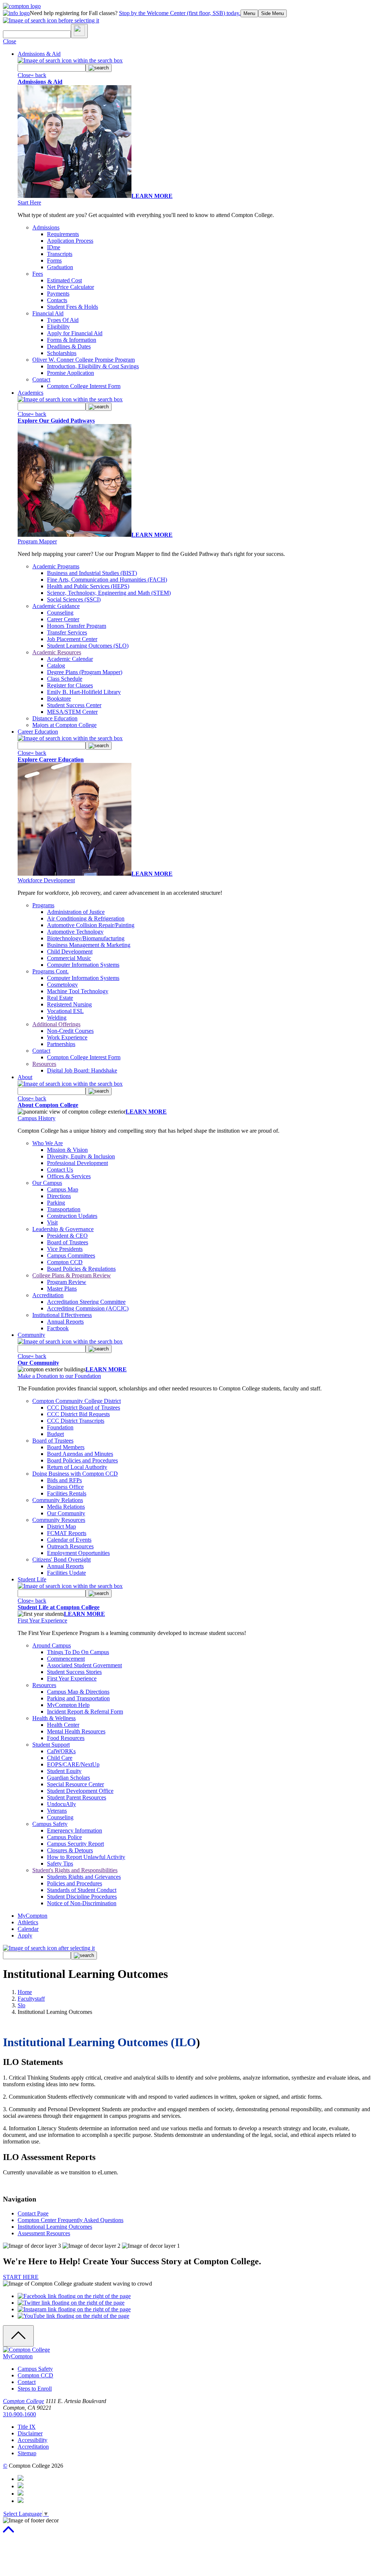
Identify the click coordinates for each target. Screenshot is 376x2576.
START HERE (21, 2277)
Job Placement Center (72, 639)
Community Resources (59, 1520)
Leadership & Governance (63, 1229)
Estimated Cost (64, 280)
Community (31, 1335)
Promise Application (70, 373)
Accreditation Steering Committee (86, 1302)
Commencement (66, 1659)
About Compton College (48, 1105)
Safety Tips (60, 1864)
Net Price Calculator (70, 287)
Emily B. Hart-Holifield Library (84, 692)
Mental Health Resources (76, 1731)
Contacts (57, 300)
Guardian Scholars (68, 1778)
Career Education (38, 732)
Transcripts (60, 254)
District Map (62, 1526)
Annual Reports (65, 1322)
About (25, 1077)
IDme (54, 247)
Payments (58, 294)
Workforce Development (46, 880)
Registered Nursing (69, 1004)
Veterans (57, 1811)
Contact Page (33, 2213)
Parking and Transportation (78, 1698)
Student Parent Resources (77, 1797)
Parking (56, 1203)
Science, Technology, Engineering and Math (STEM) (109, 593)
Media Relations (66, 1507)
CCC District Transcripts (76, 1421)
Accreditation (48, 1295)
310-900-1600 (19, 2414)
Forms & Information (72, 340)
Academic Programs (56, 566)
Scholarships (62, 353)
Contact (41, 379)
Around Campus (52, 1645)
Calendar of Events (69, 1540)
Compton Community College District (77, 1401)
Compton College (23, 2401)
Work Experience (67, 1037)
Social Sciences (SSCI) (74, 599)
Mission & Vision (67, 1150)
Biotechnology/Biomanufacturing (86, 938)
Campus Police (64, 1837)
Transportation (64, 1209)
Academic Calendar (70, 659)
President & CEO (67, 1236)
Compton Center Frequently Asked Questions (70, 2220)
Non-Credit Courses (70, 1031)
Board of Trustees (68, 1242)
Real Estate (60, 998)
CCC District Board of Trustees (84, 1408)
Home (25, 1992)
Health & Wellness (54, 1718)
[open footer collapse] (18, 2336)
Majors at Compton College (64, 725)
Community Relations (58, 1500)
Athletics (28, 1922)
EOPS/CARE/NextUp (73, 1764)
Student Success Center (74, 705)
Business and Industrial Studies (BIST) (92, 573)
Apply (25, 1935)
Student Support (51, 1745)
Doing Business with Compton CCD (75, 1474)
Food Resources (66, 1738)
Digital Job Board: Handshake (82, 1070)
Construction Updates (72, 1216)
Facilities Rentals (67, 1493)
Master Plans (62, 1289)
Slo (21, 2005)
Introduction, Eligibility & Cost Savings (93, 366)
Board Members (66, 1447)
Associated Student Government (84, 1665)
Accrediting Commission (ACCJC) (88, 1308)
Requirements (63, 234)
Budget (55, 1434)
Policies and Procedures (75, 1883)
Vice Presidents (65, 1249)
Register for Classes (70, 685)
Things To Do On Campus (78, 1652)
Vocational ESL (65, 1011)
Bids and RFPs (64, 1480)
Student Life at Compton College (59, 1607)
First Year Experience (42, 1620)
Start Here (29, 202)
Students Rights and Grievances (84, 1877)
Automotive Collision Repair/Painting (91, 925)
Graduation (60, 267)
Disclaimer (30, 2433)
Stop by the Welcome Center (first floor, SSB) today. (180, 13)
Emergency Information (75, 1830)
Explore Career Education (51, 759)
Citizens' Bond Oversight (62, 1560)
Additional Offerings (56, 1024)
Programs (43, 905)
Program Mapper (37, 541)
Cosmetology (62, 985)
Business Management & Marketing (89, 945)
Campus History (37, 1118)
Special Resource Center (75, 1784)
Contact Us (60, 1170)
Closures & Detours (70, 1850)
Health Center (63, 1725)
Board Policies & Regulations (81, 1269)
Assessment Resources (44, 2233)
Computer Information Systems (83, 965)
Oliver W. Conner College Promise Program (84, 360)
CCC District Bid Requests (78, 1414)
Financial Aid (48, 313)
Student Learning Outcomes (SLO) (88, 646)
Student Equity (64, 1771)
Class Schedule (65, 679)
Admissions (46, 227)
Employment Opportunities (78, 1553)
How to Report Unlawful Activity (86, 1857)
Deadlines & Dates (69, 346)
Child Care (60, 1758)
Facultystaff (31, 1999)
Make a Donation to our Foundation (59, 1376)
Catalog (56, 665)
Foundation (60, 1427)
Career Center (63, 619)
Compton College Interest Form (84, 386)
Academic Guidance (56, 606)
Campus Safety (50, 1824)
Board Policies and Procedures (82, 1460)
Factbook (58, 1328)
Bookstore (59, 699)
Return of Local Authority (77, 1467)
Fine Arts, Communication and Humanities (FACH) (107, 580)
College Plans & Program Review (72, 1275)
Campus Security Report (75, 1844)
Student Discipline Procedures (82, 1897)
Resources (44, 1064)
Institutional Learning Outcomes (55, 2227)
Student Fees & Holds (73, 307)
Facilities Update (66, 1573)
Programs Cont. (50, 971)
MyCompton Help (68, 1705)
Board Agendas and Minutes (80, 1454)
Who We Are (48, 1143)
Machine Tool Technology (78, 991)
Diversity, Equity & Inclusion (81, 1156)
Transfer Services (67, 632)
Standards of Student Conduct (82, 1890)
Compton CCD (65, 1262)
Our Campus (47, 1183)
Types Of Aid (63, 320)
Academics (30, 393)
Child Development (70, 951)
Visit (52, 1222)
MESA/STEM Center (72, 712)
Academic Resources (57, 652)
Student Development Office (80, 1791)
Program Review (67, 1282)
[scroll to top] (8, 2533)
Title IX (27, 2427)
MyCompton (32, 1916)
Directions (59, 1196)
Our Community (38, 1363)
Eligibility (58, 327)
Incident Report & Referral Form (85, 1712)
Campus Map (63, 1189)
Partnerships (61, 1044)
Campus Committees (71, 1256)
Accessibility (32, 2440)
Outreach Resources (70, 1546)
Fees (38, 274)
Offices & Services (69, 1176)
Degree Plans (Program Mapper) (85, 672)
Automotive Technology (75, 932)
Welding (57, 1018)
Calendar (28, 1929)
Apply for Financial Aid (75, 333)
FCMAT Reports (67, 1533)
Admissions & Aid (39, 54)
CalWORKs (61, 1751)
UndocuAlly (62, 1804)
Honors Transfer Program (77, 626)
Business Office (65, 1487)
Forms (54, 261)
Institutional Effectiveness (62, 1315)
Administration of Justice (76, 912)
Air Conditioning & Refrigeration (86, 918)
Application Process (70, 241)
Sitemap (27, 2453)
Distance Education (55, 718)
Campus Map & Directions (78, 1692)
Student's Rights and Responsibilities (75, 1870)
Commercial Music (69, 958)
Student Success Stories (74, 1672)
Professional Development (77, 1163)
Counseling (60, 613)
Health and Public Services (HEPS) (88, 586)
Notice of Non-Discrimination (82, 1903)
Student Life (32, 1579)
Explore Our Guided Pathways (56, 421)
